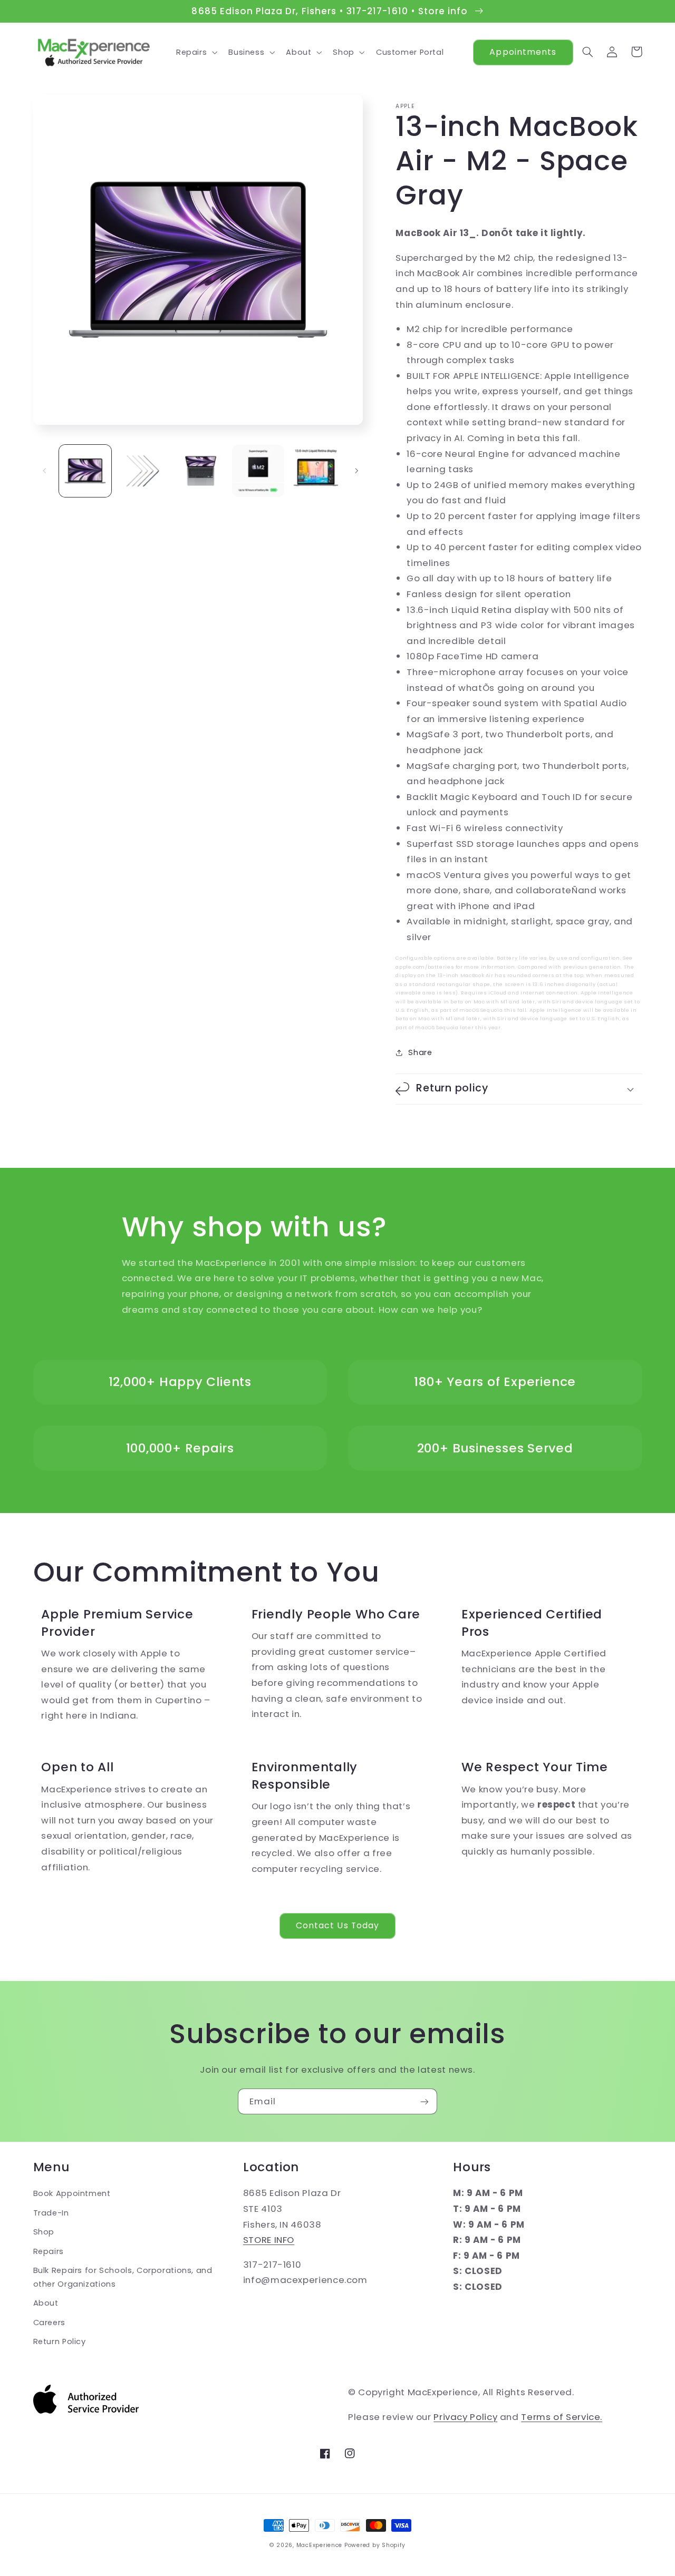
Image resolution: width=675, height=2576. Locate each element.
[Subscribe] (425, 2101)
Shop (44, 2232)
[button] (195, 52)
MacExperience (320, 2545)
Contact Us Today (337, 1925)
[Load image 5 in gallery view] (316, 471)
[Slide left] (45, 471)
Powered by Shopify (375, 2545)
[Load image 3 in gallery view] (201, 471)
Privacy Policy (465, 2417)
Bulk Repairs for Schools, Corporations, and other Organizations (123, 2277)
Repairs (49, 2251)
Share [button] (420, 1052)
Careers (49, 2323)
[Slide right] (356, 471)
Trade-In (51, 2213)
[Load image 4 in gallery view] (258, 471)
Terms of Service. (562, 2417)
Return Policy (60, 2341)
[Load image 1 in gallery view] (85, 471)
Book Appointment (72, 2193)
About (46, 2303)
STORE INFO (269, 2240)
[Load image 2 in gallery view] (143, 471)
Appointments (523, 52)
